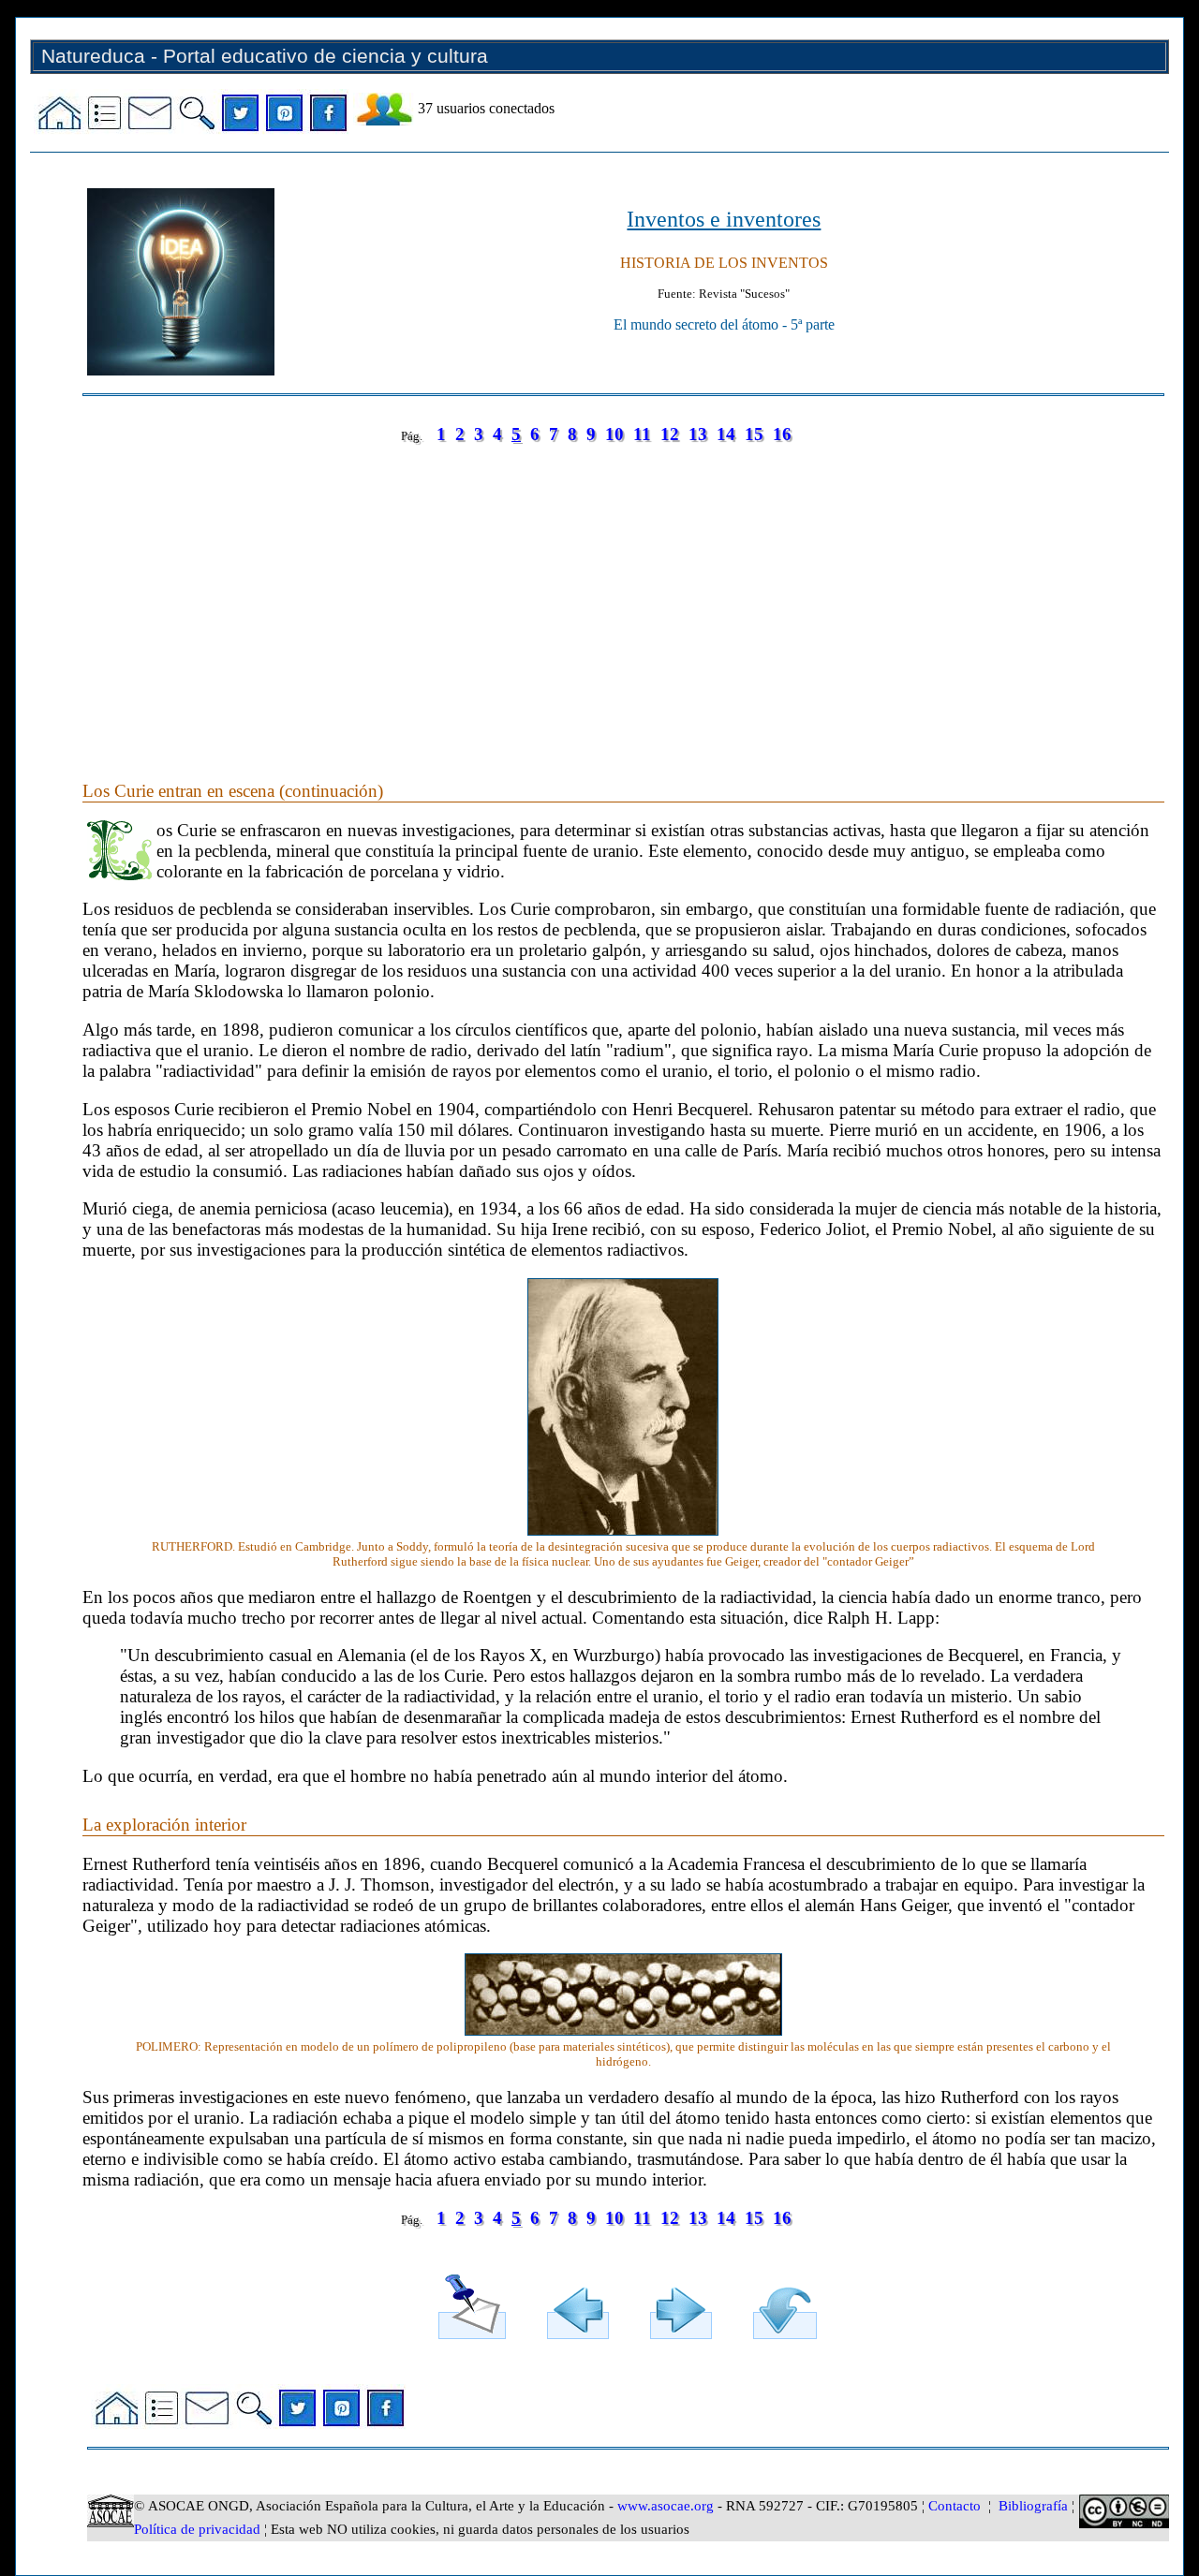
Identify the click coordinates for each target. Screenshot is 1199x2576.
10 (614, 434)
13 (698, 434)
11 (642, 434)
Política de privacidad (197, 2529)
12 (670, 434)
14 (726, 434)
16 (782, 434)
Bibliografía (1033, 2506)
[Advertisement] (623, 594)
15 (754, 434)
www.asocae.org (666, 2506)
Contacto (955, 2506)
